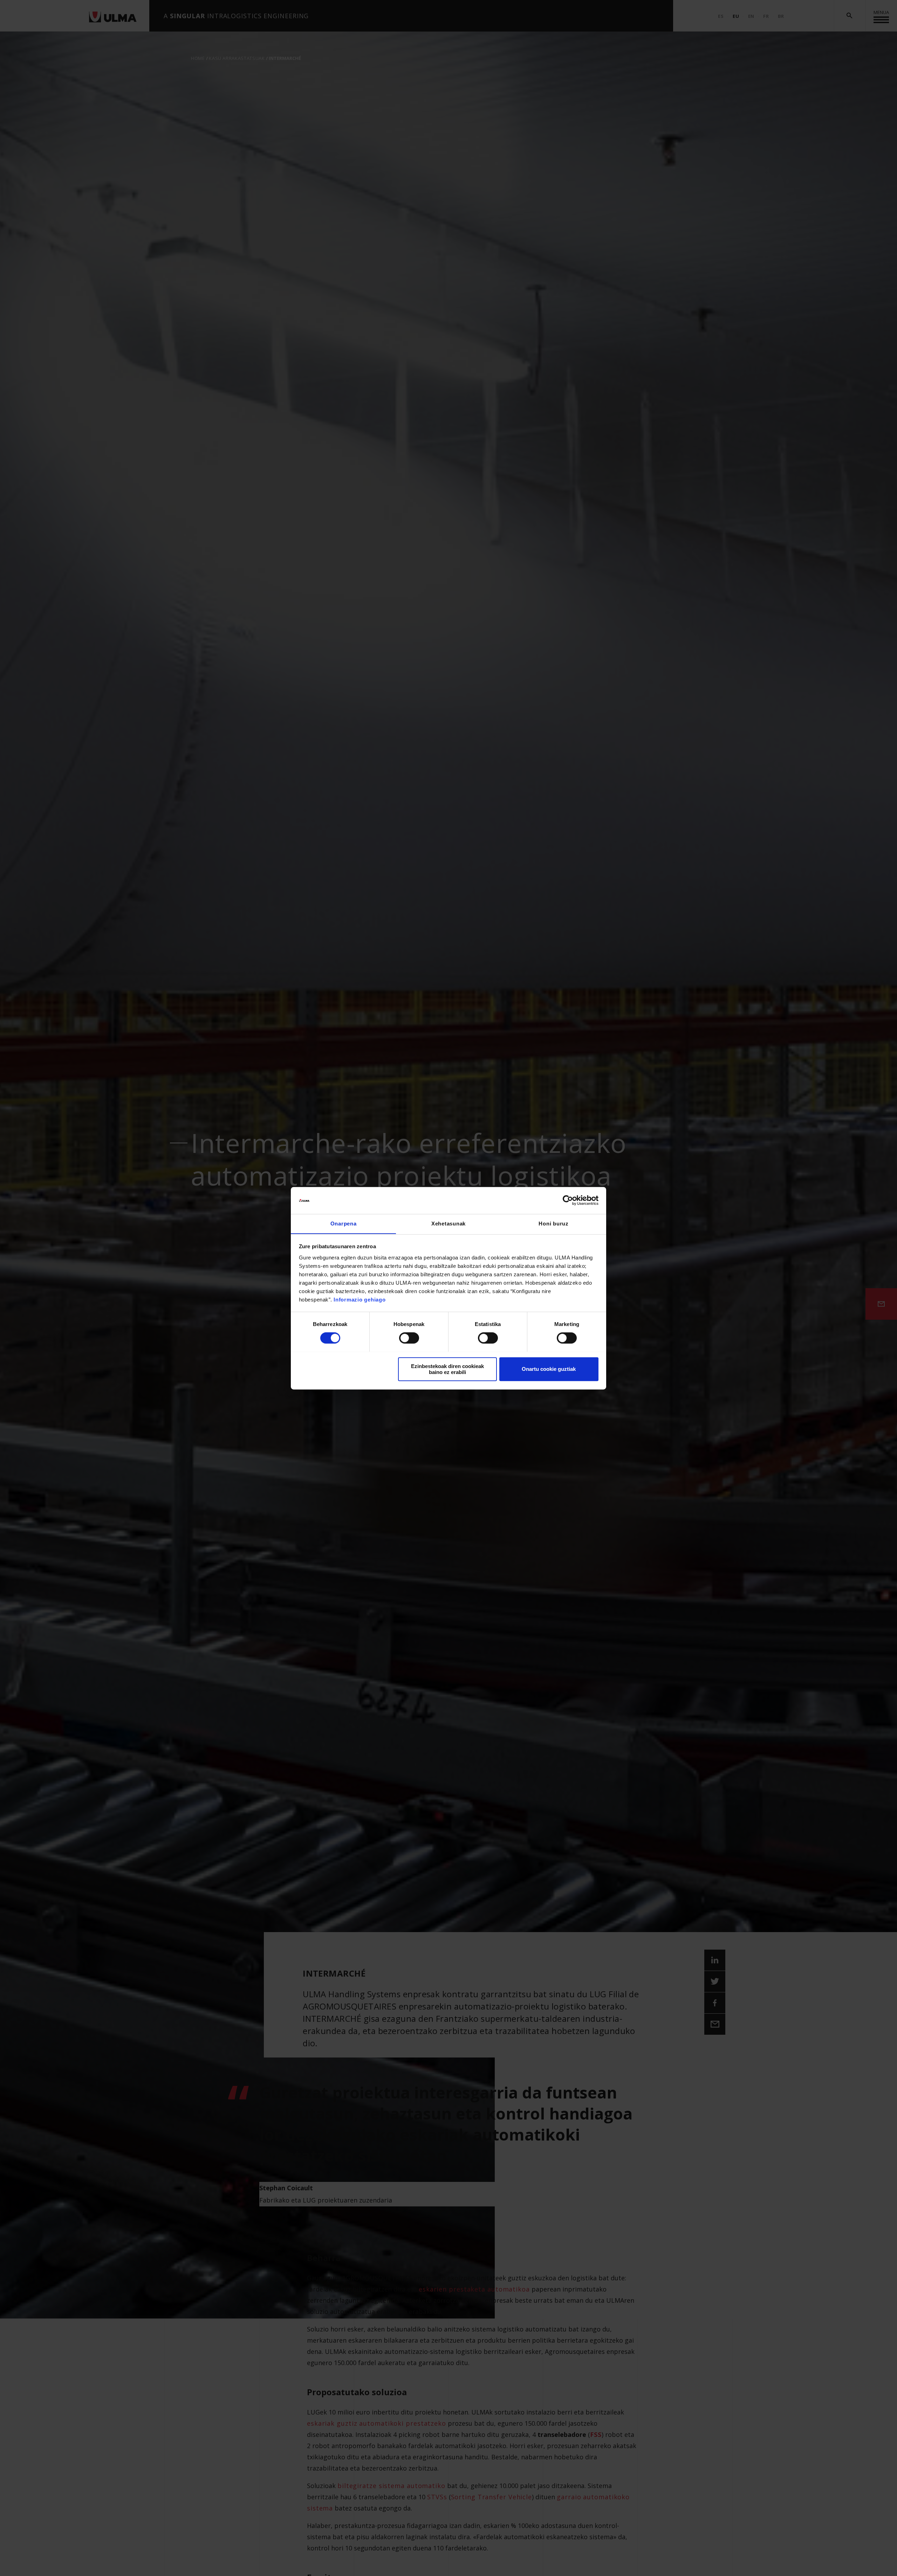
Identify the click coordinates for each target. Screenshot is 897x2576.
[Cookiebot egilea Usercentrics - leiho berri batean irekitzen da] (568, 1200)
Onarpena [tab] (344, 1224)
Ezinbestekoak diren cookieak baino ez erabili (447, 1369)
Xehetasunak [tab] (448, 1224)
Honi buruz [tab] (554, 1224)
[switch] (409, 1338)
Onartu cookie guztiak (549, 1369)
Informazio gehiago (360, 1300)
